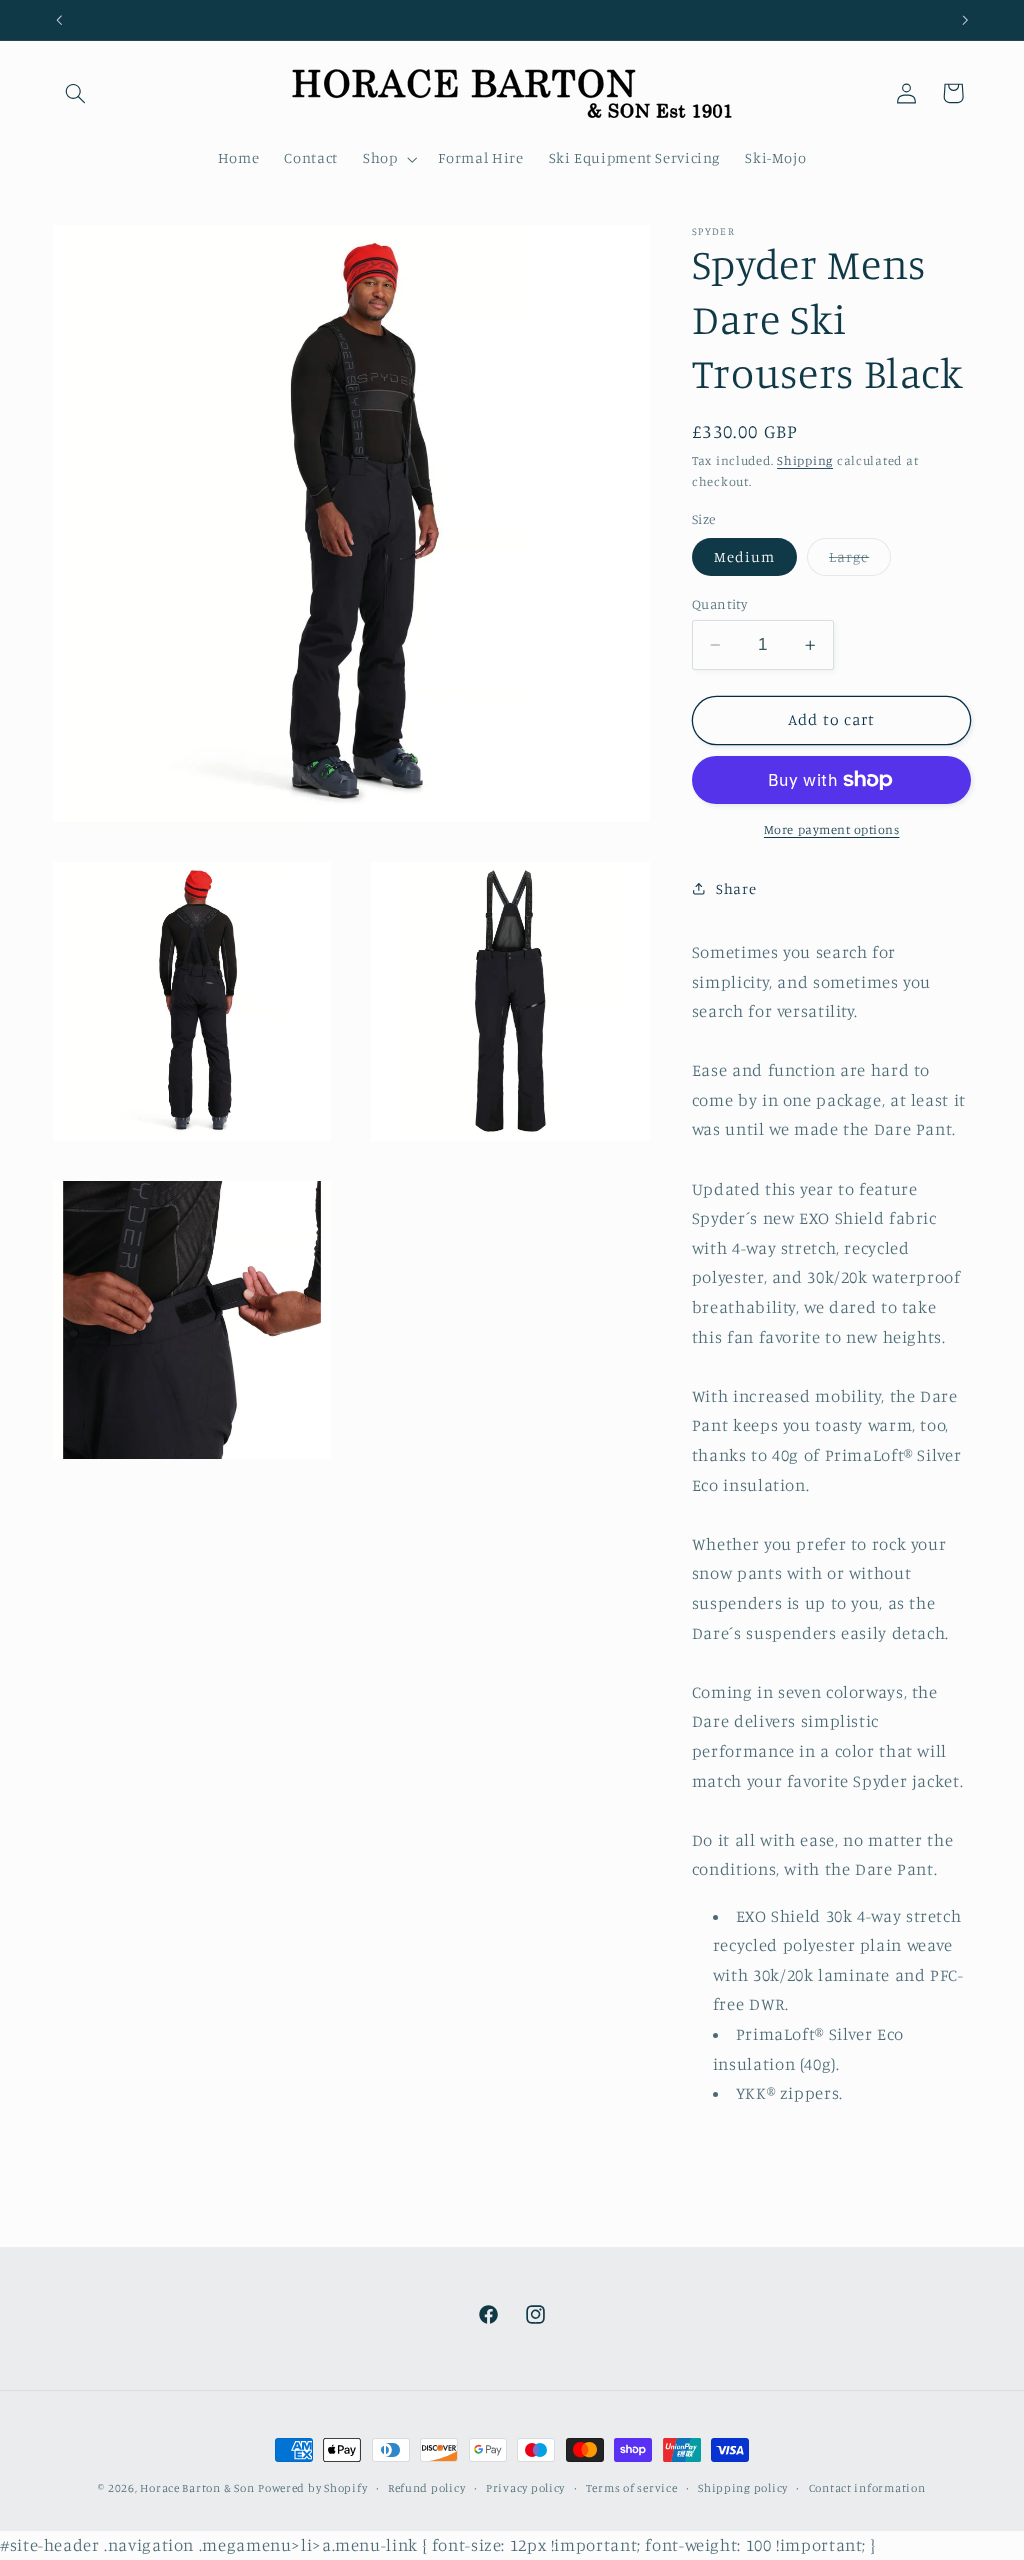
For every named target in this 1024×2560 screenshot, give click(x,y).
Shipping (805, 460)
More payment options (832, 829)
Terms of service (632, 2488)
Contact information (867, 2488)
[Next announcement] (965, 20)
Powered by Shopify (312, 2488)
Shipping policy (743, 2488)
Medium (744, 556)
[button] (76, 93)
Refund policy (427, 2488)
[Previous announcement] (59, 20)
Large (860, 561)
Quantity (719, 604)
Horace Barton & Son (197, 2488)
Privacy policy (525, 2488)
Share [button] (736, 888)
